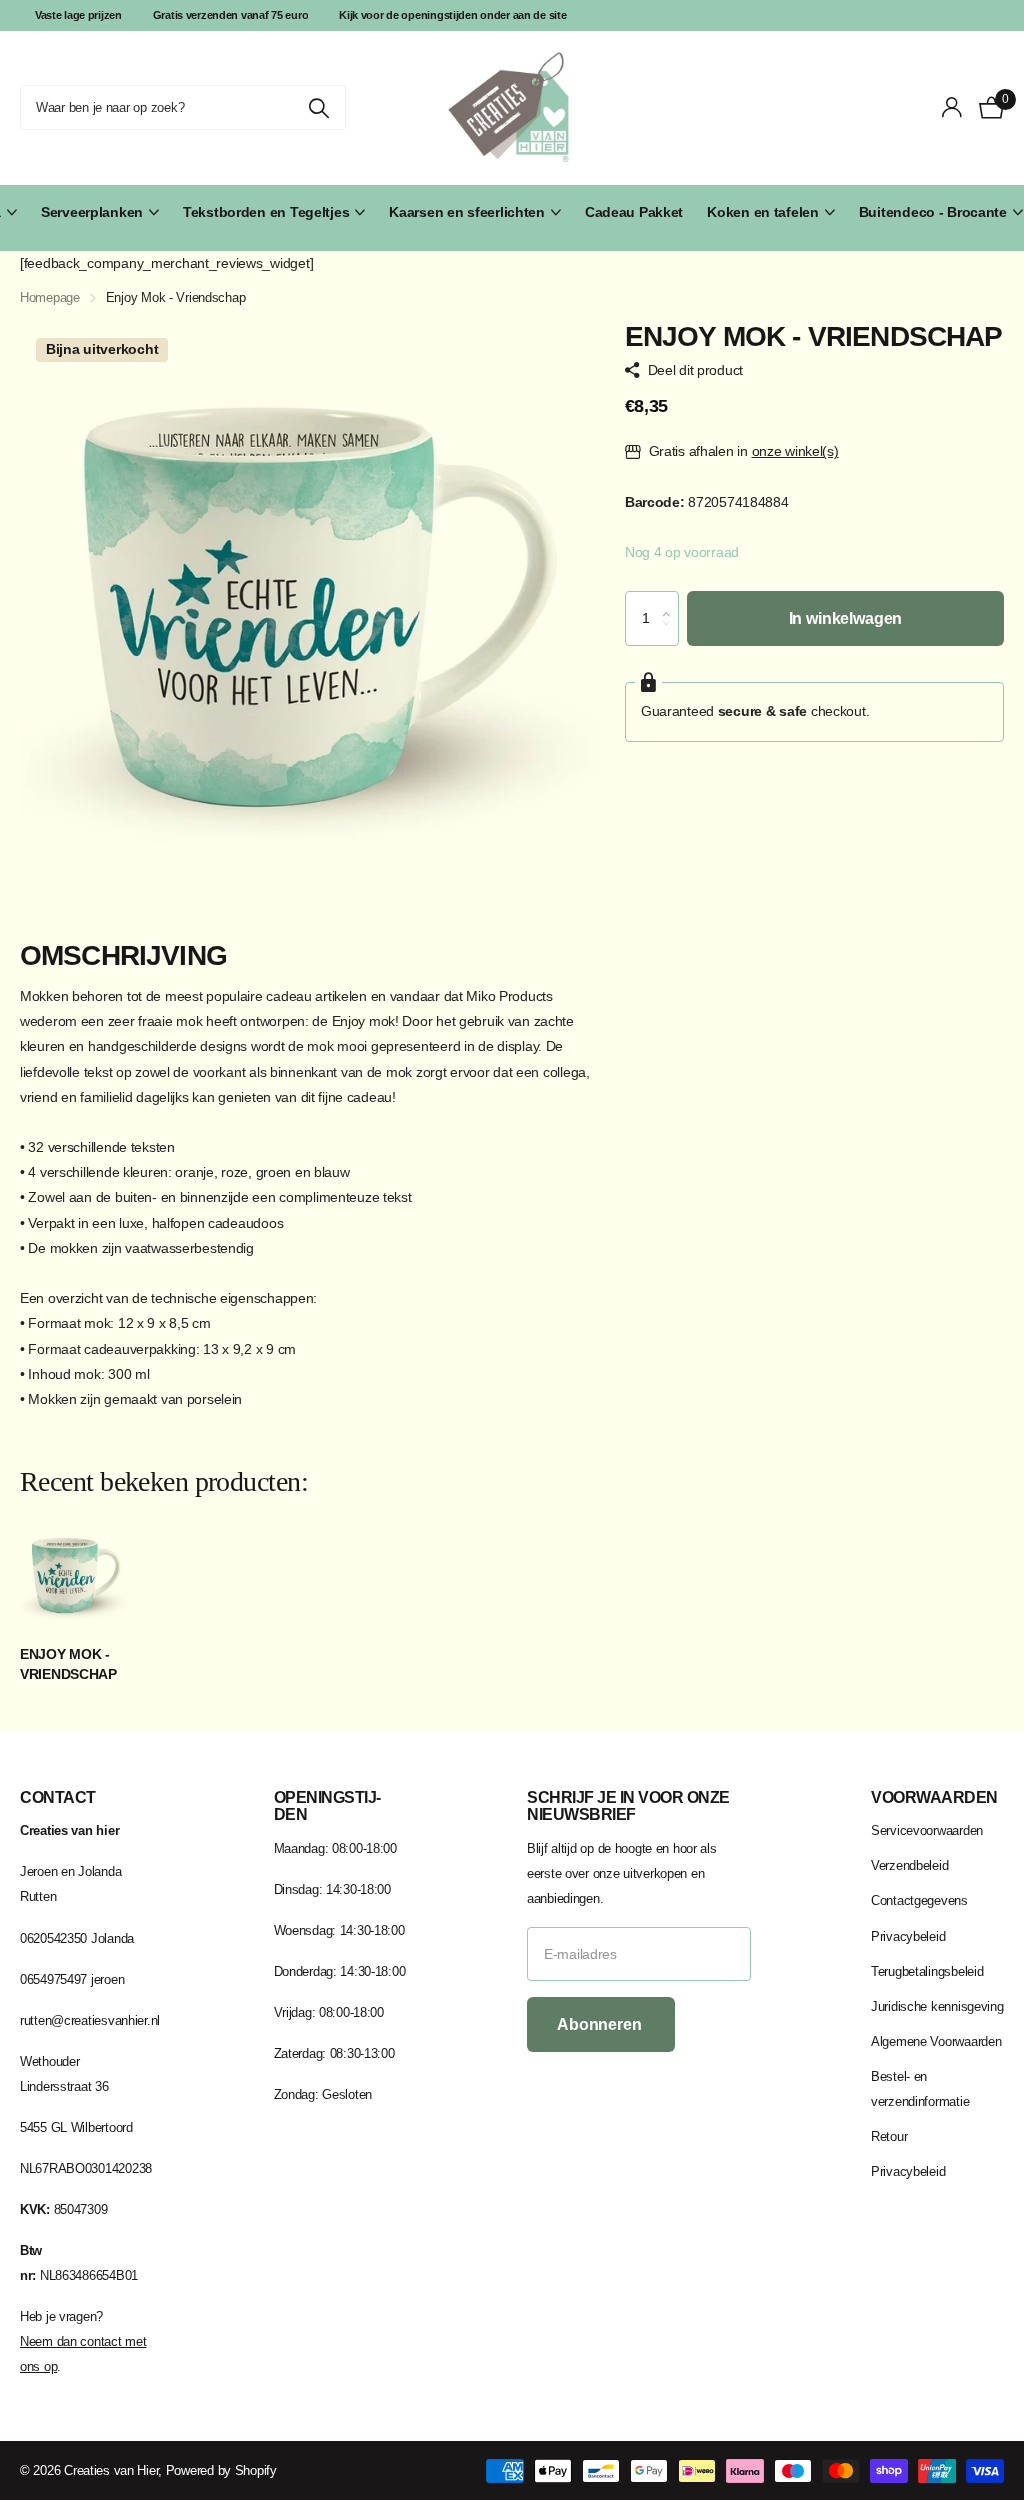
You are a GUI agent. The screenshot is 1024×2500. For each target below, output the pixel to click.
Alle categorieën (100, 223)
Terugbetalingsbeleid (927, 1971)
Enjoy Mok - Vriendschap (68, 1664)
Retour (889, 2136)
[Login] (952, 107)
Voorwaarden (934, 1797)
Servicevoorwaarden (927, 1830)
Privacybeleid (908, 1936)
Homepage (50, 297)
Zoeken (318, 107)
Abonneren (601, 2024)
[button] (671, 600)
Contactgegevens (919, 1900)
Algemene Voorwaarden (936, 2041)
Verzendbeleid (909, 1865)
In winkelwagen (846, 618)
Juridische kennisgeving (937, 2006)
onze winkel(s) (795, 451)
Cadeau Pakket (634, 212)
